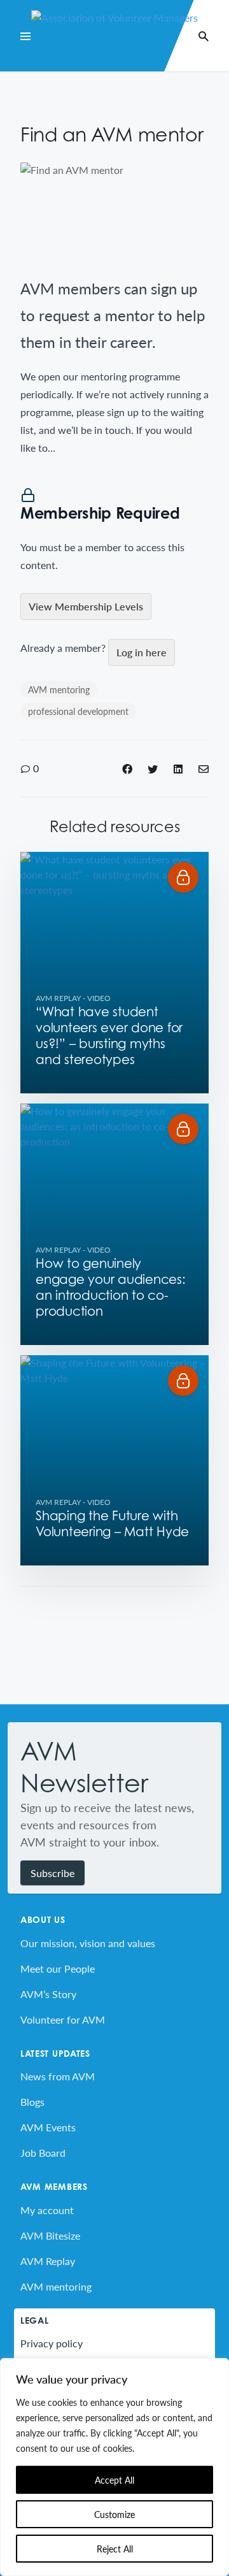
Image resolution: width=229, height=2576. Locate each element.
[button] (183, 877)
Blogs (32, 2102)
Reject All (115, 2549)
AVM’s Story (48, 1994)
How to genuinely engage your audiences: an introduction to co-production (111, 1287)
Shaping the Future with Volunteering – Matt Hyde (112, 1524)
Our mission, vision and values (88, 1943)
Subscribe (52, 1873)
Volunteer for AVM (63, 2019)
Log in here (142, 652)
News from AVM (58, 2076)
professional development (78, 711)
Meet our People (58, 1968)
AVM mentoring (59, 689)
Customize (114, 2514)
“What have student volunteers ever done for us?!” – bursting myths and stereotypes (109, 1036)
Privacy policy (52, 2343)
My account (47, 2210)
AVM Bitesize (50, 2235)
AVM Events (48, 2127)
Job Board (43, 2153)
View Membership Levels (86, 606)
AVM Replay (58, 998)
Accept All (114, 2480)
